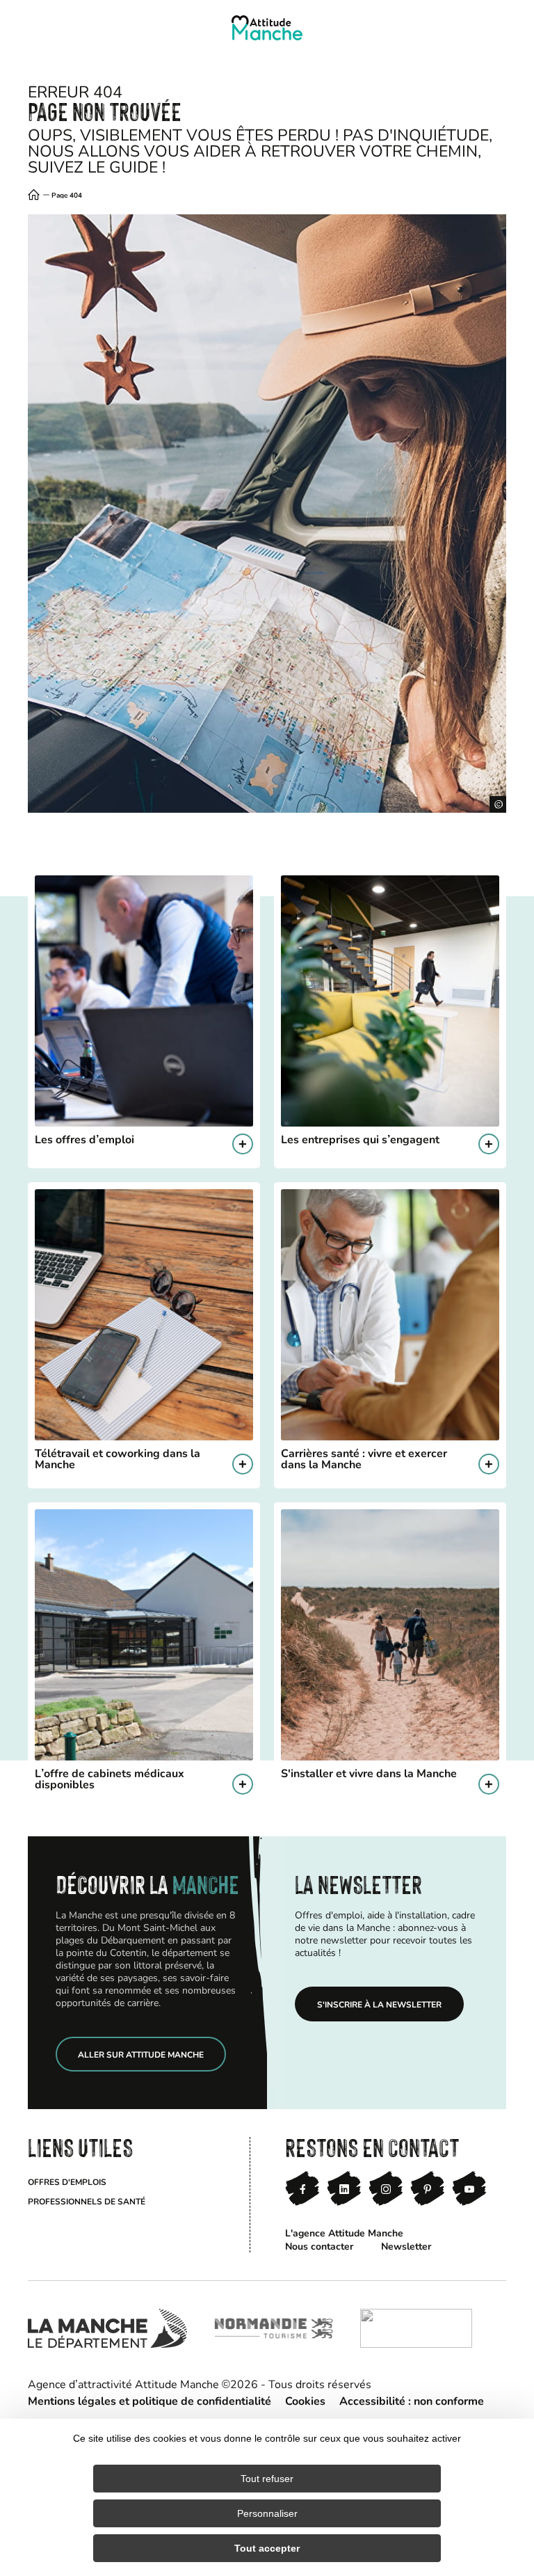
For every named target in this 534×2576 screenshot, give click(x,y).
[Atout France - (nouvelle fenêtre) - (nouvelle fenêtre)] (416, 2328)
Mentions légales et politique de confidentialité (149, 2400)
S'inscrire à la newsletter (379, 2004)
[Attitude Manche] (267, 28)
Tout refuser (267, 2479)
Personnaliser (267, 2513)
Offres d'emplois (67, 2181)
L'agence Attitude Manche (344, 2233)
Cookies (305, 2400)
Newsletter (406, 2246)
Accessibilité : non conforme (412, 2400)
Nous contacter (319, 2246)
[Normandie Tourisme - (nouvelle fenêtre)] (274, 2328)
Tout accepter (267, 2548)
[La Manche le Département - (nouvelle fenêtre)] (107, 2328)
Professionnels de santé (87, 2201)
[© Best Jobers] (267, 514)
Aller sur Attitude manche (141, 2054)
